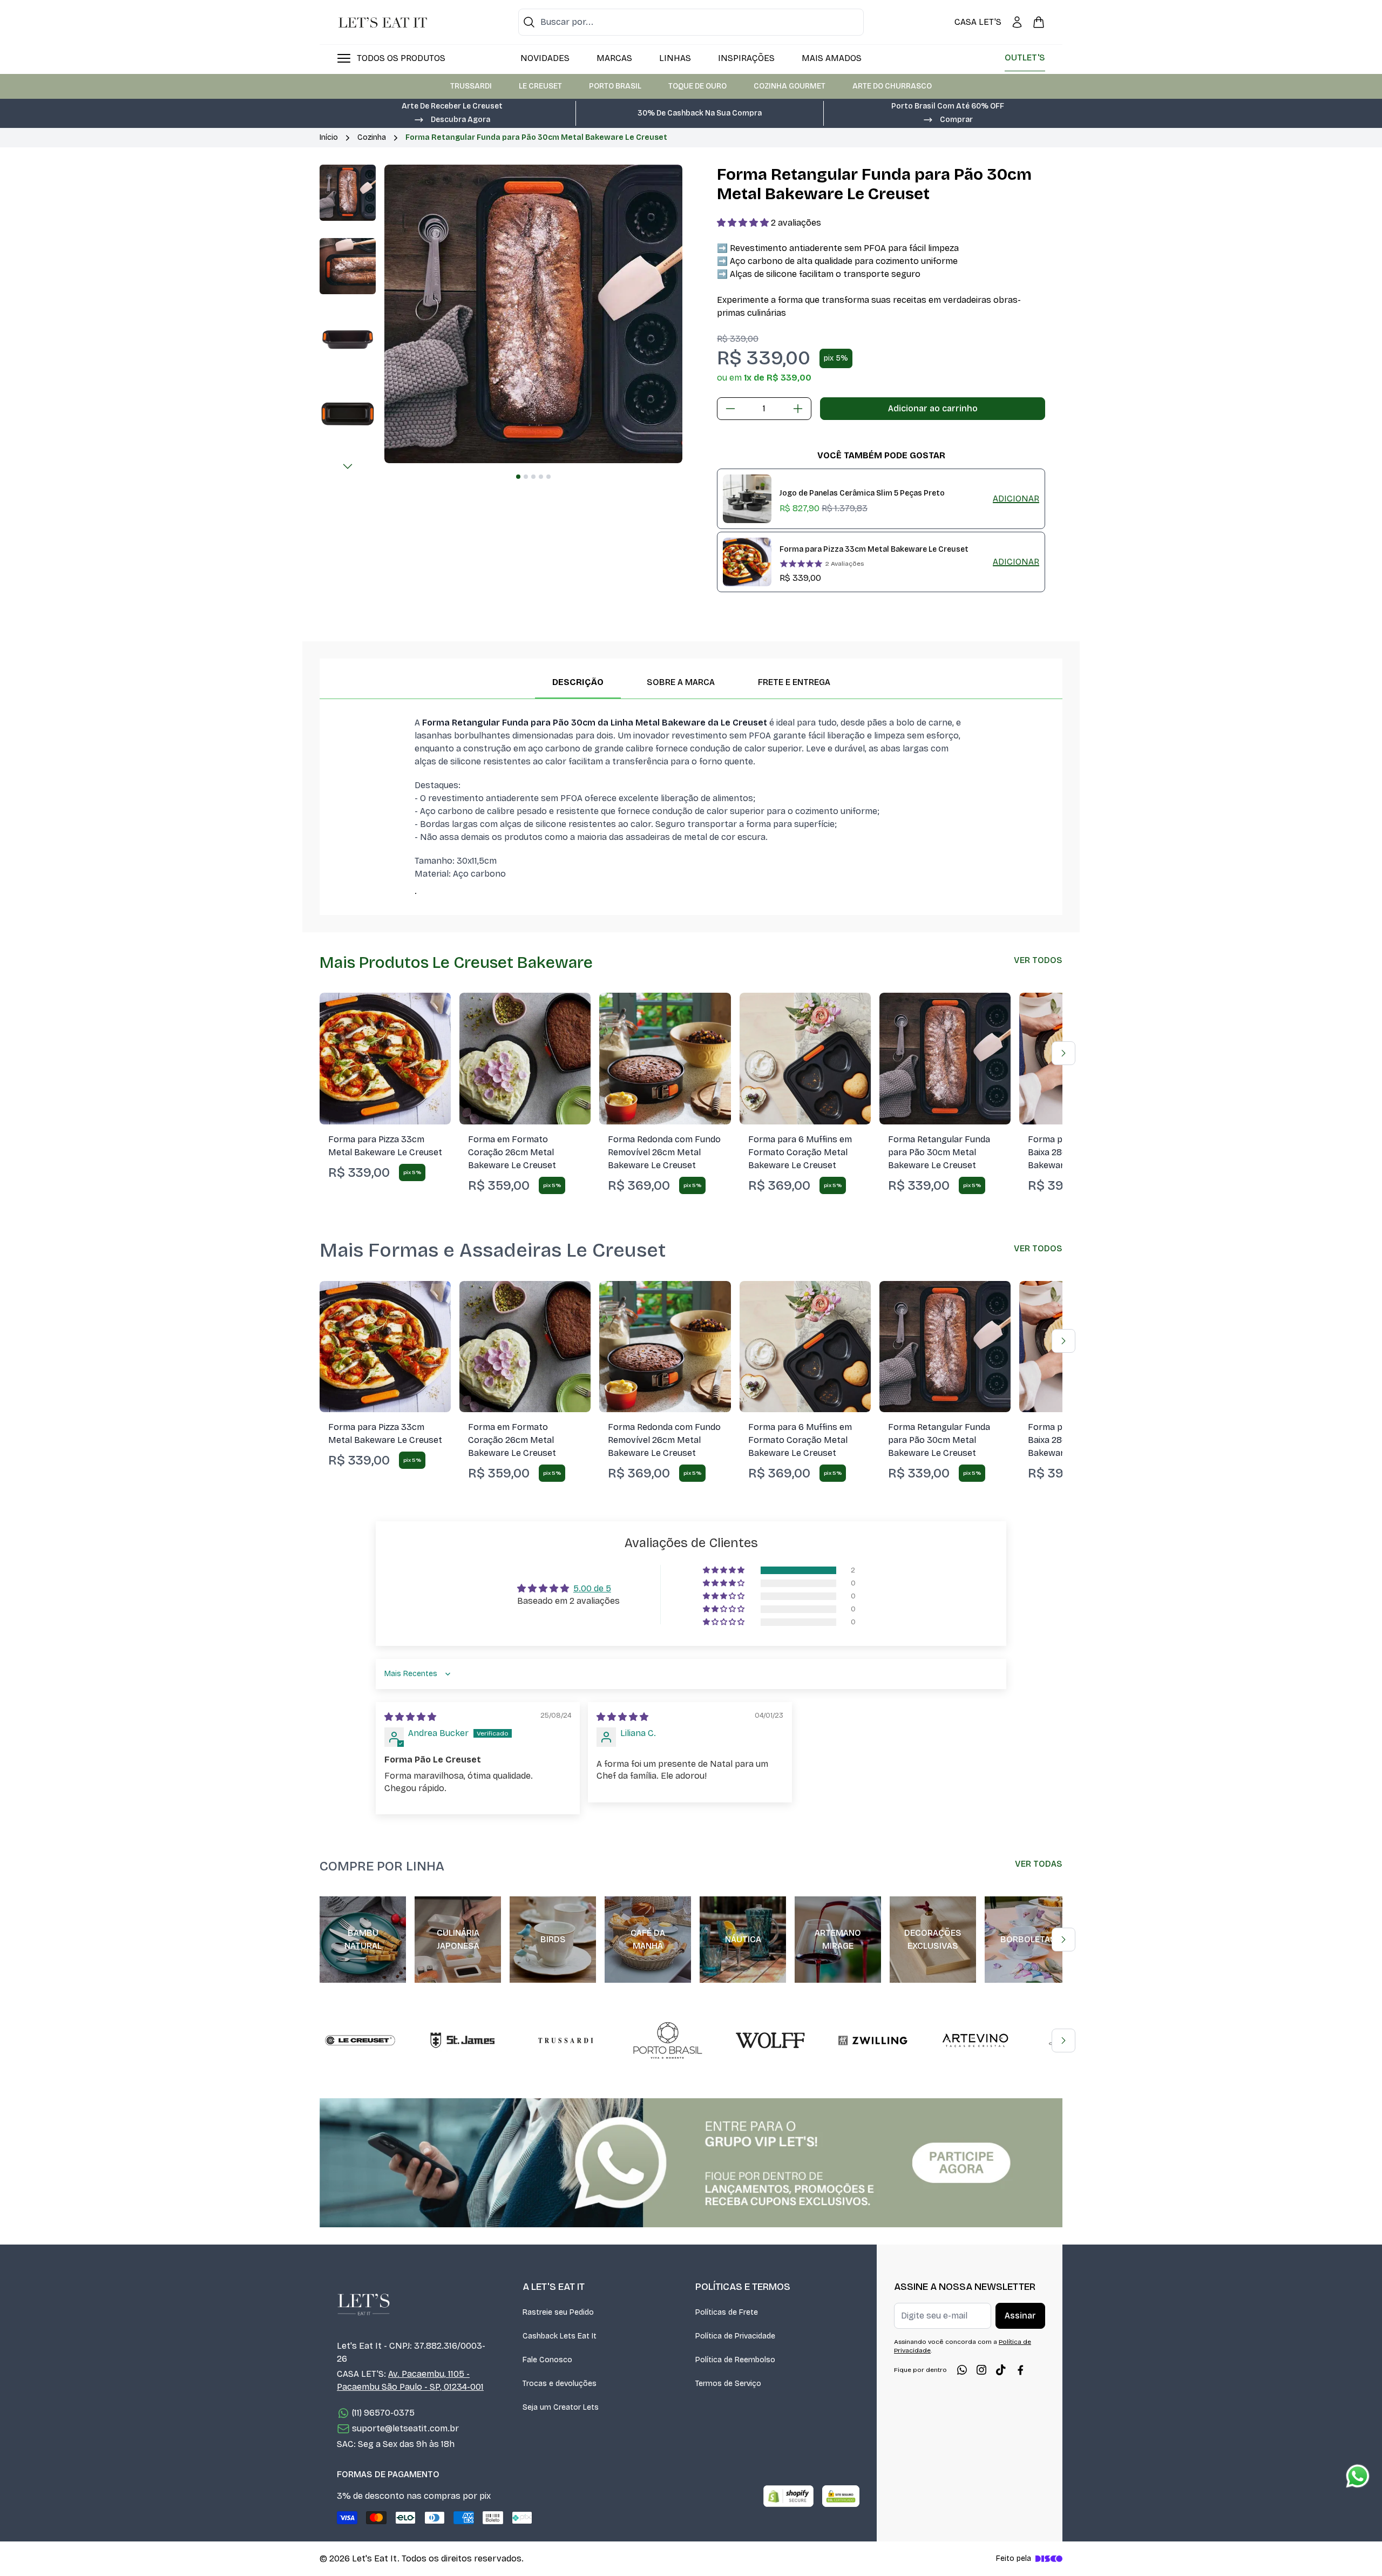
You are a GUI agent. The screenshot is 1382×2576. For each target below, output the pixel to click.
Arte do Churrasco (892, 86)
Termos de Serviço (728, 2384)
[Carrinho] (1039, 22)
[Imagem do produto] (385, 1058)
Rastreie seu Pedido (558, 2312)
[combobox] (691, 22)
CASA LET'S (978, 22)
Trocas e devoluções (560, 2384)
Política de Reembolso (735, 2360)
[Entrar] (1017, 22)
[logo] (383, 22)
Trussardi (471, 86)
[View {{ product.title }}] (747, 499)
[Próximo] (348, 466)
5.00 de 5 (592, 1588)
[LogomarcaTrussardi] (565, 2041)
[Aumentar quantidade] (798, 409)
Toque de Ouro (697, 86)
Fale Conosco (547, 2360)
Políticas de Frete (727, 2312)
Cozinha (372, 137)
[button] (452, 119)
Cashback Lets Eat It (560, 2336)
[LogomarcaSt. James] (463, 2041)
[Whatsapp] (962, 2370)
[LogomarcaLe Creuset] (360, 2041)
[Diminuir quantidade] (730, 409)
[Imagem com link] (691, 2163)
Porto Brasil (615, 86)
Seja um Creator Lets (561, 2407)
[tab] (518, 477)
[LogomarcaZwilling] (873, 2041)
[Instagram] (981, 2370)
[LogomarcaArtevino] (975, 2041)
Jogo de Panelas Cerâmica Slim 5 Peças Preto (862, 493)
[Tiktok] (1001, 2370)
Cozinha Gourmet (790, 86)
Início (329, 137)
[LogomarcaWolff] (770, 2041)
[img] (410, 1717)
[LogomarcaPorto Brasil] (668, 2041)
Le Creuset (540, 86)
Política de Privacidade (735, 2336)
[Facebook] (1020, 2370)
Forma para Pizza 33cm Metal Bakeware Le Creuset (874, 549)
